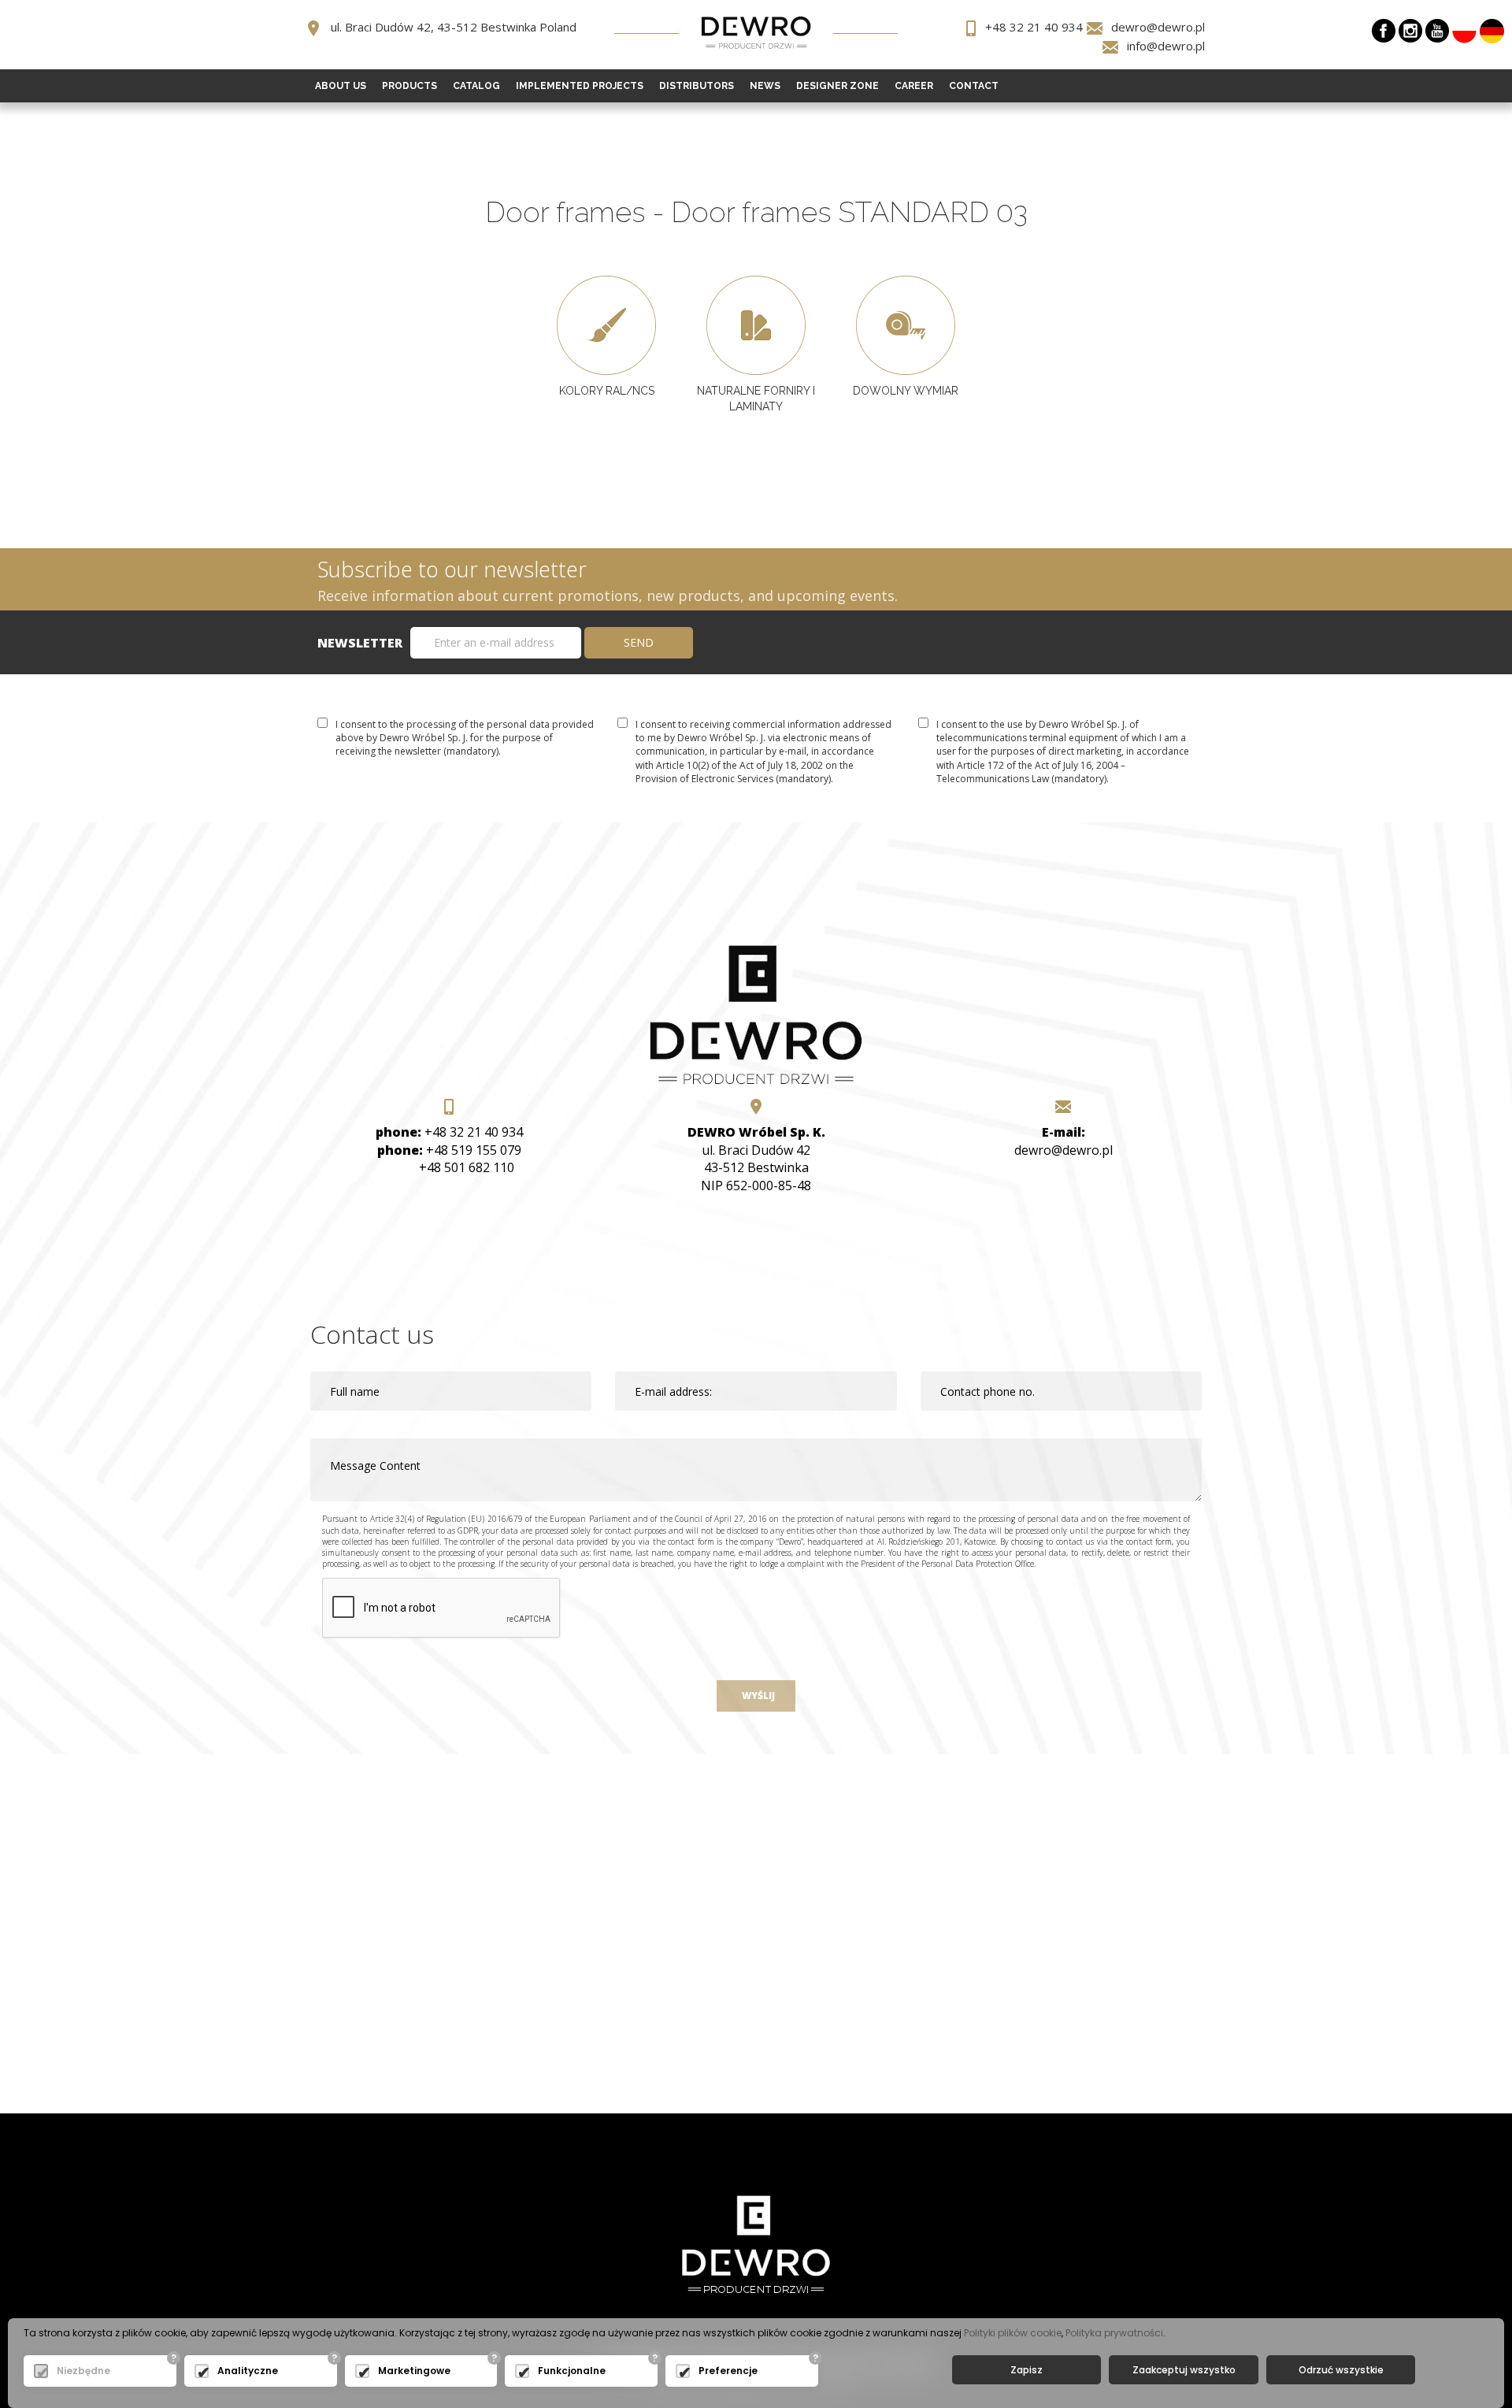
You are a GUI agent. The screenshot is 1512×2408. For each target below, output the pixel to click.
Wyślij (756, 1696)
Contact (974, 86)
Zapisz (1027, 2370)
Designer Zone (838, 86)
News (765, 86)
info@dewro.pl (1166, 46)
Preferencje (728, 2371)
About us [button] (341, 86)
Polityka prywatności (1114, 2333)
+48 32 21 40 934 (1034, 27)
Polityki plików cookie (1013, 2333)
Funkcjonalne (572, 2371)
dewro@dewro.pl (1158, 27)
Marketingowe (414, 2371)
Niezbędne (83, 2371)
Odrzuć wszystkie (1341, 2370)
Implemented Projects (580, 86)
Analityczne (248, 2371)
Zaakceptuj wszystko (1184, 2370)
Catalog (476, 86)
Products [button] (409, 86)
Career (914, 86)
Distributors (697, 86)
